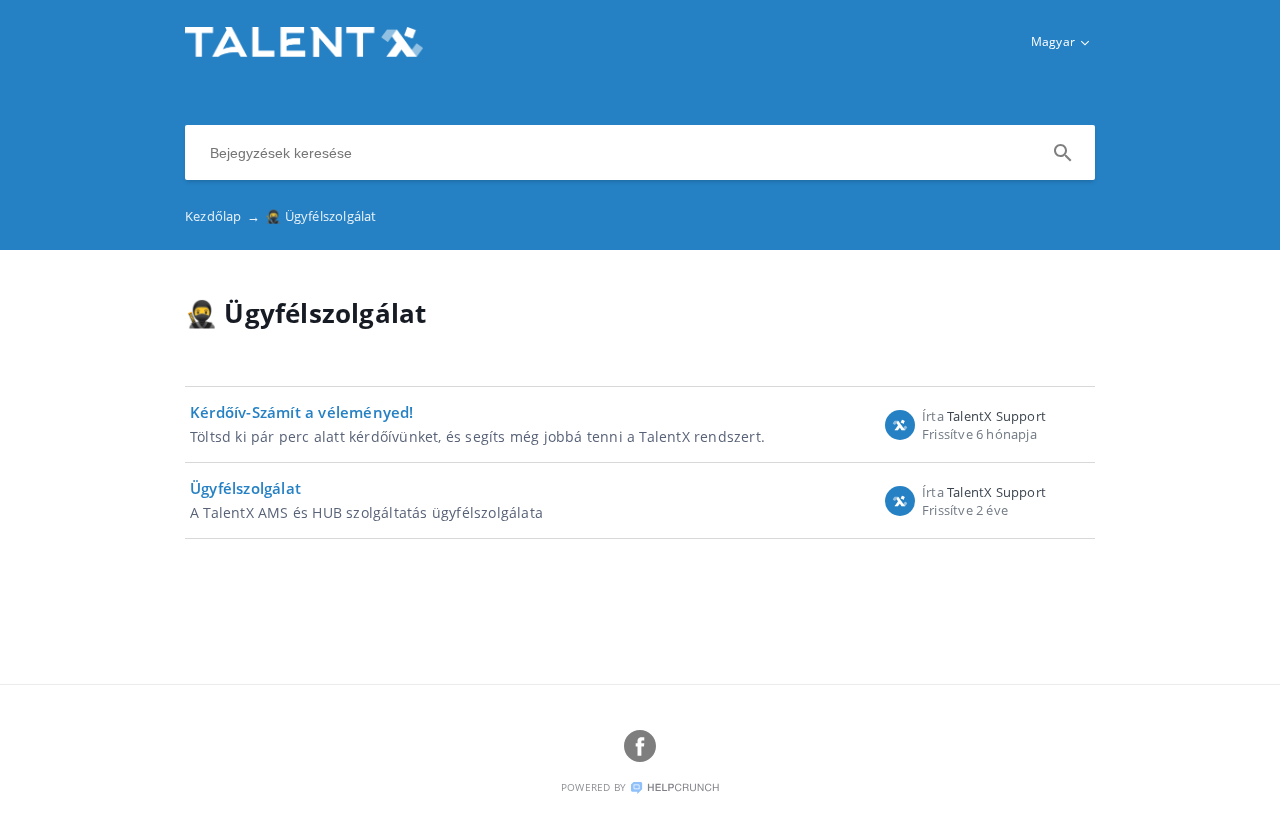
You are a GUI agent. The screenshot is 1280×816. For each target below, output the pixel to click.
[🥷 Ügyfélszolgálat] (304, 51)
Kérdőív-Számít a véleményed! (302, 412)
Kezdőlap (222, 216)
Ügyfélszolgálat (245, 488)
